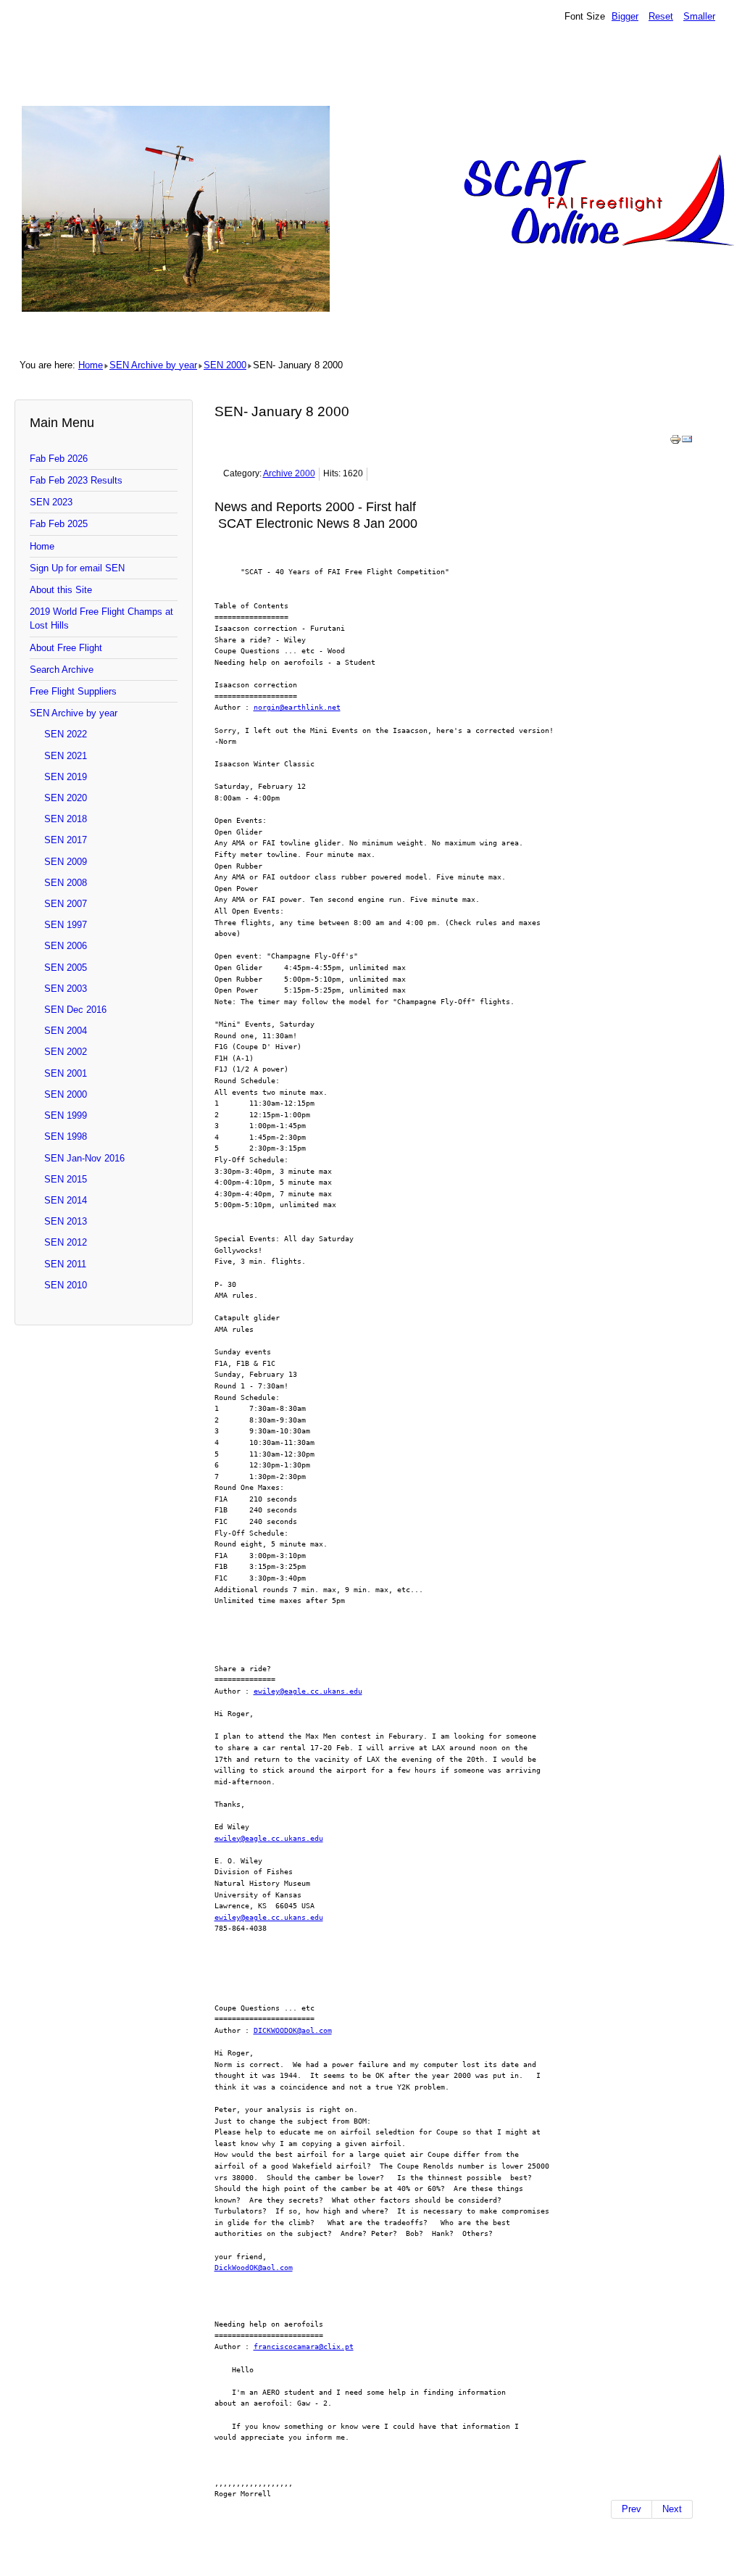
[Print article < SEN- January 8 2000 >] (675, 442)
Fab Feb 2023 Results (76, 480)
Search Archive (62, 670)
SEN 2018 (66, 819)
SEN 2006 (66, 946)
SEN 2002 (66, 1052)
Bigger (625, 16)
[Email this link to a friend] (687, 442)
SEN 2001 (66, 1073)
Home (91, 365)
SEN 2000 (225, 365)
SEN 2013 (66, 1221)
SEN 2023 (51, 502)
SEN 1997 (66, 925)
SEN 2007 (66, 904)
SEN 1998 (66, 1136)
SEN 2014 (66, 1200)
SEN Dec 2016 (75, 1010)
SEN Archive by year (153, 365)
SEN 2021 (66, 756)
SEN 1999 (66, 1115)
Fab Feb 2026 (59, 459)
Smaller (699, 16)
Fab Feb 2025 (59, 524)
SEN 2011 (65, 1264)
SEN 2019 (66, 777)
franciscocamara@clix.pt (304, 2346)
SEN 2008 (66, 883)
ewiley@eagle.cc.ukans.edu (308, 1691)
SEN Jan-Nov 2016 (84, 1158)
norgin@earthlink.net (297, 707)
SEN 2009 (66, 862)
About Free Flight (66, 648)
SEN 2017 (66, 840)
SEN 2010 (66, 1285)
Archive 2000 (289, 473)
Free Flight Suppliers (73, 691)
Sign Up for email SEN (77, 568)
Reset (661, 16)
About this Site (61, 590)
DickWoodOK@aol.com (254, 2267)
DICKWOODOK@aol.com (293, 2030)
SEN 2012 (66, 1242)
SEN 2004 (66, 1031)
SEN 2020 (66, 798)
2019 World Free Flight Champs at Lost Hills (101, 618)
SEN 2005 (66, 968)
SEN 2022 (66, 734)
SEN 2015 (66, 1179)
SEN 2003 (66, 989)
